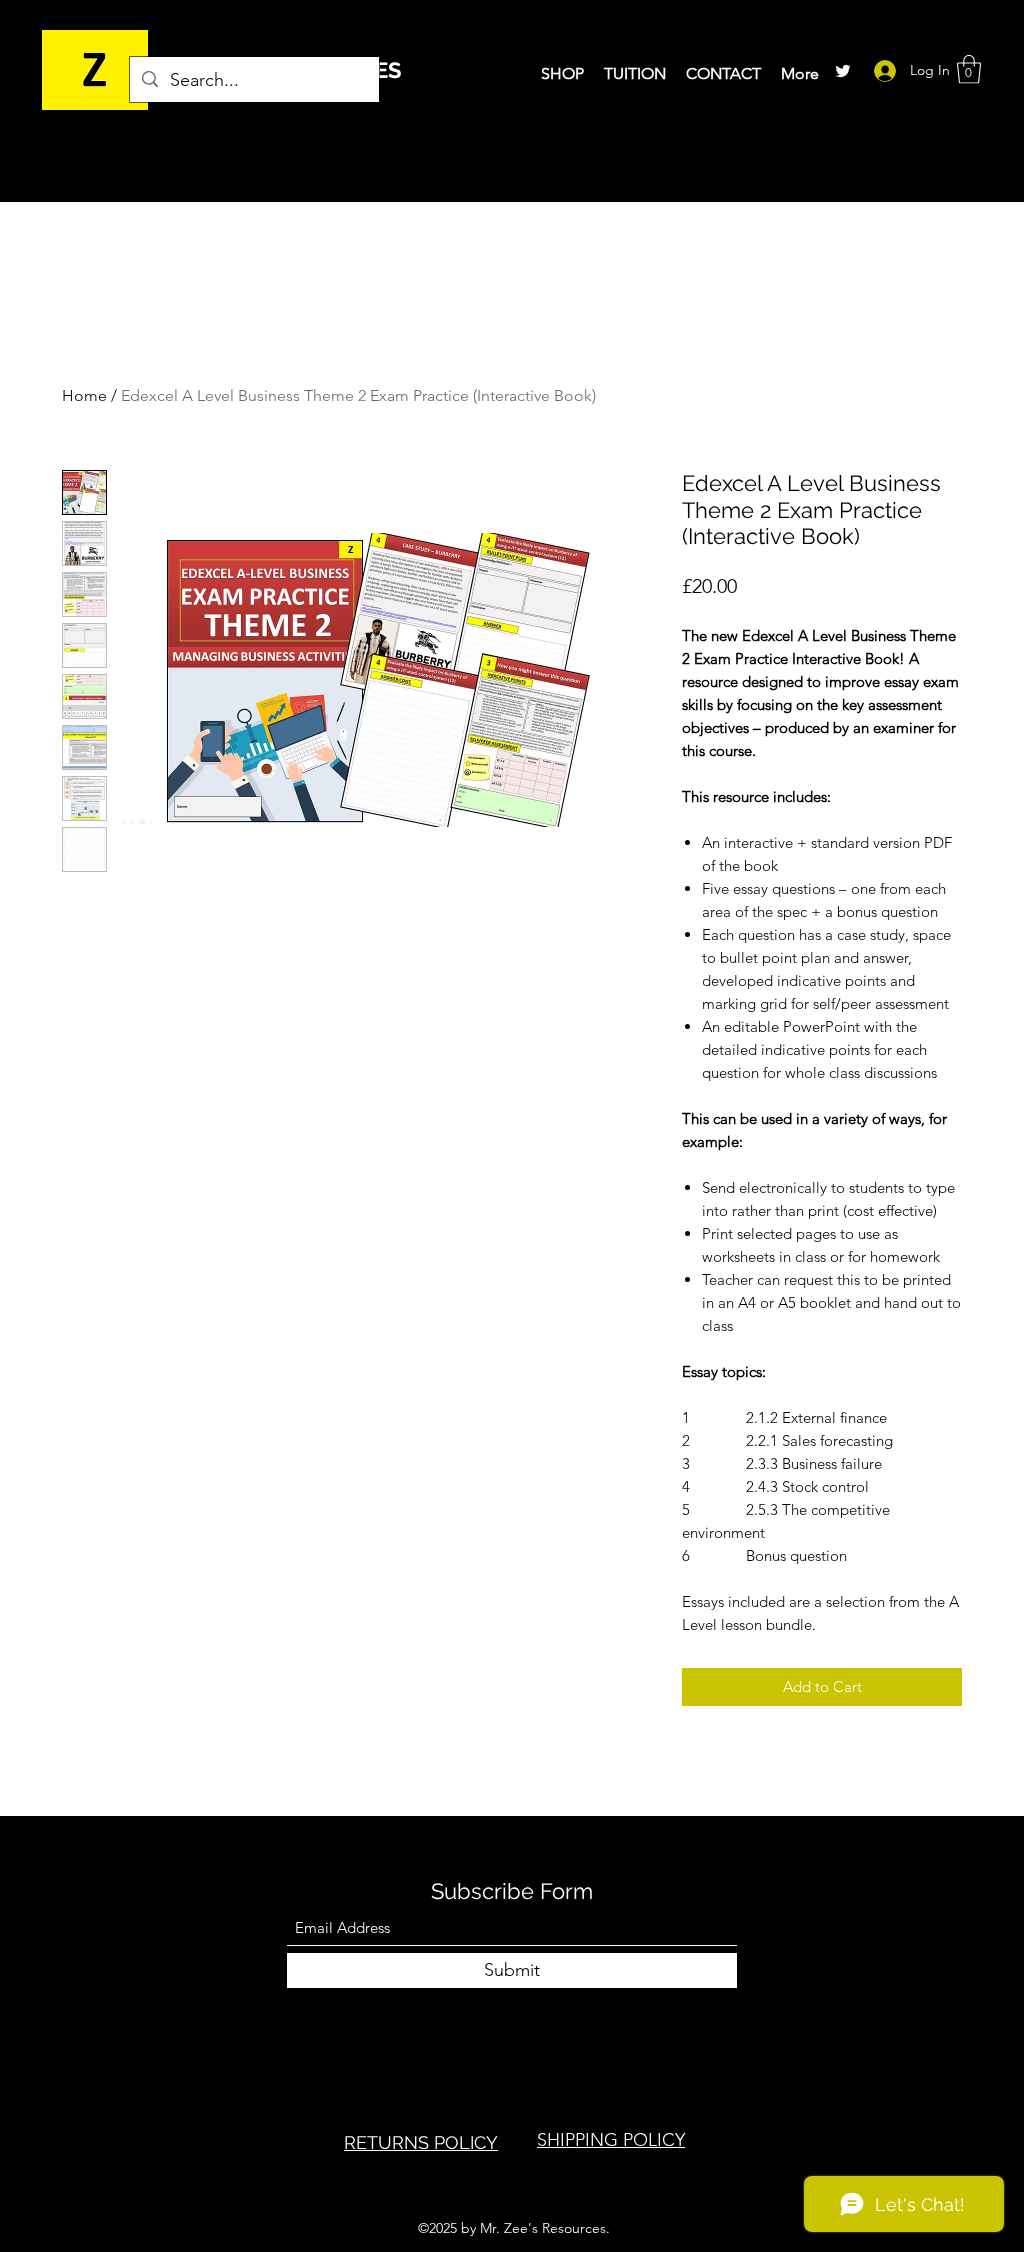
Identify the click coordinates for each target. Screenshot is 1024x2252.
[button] (969, 69)
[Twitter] (843, 71)
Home (84, 395)
